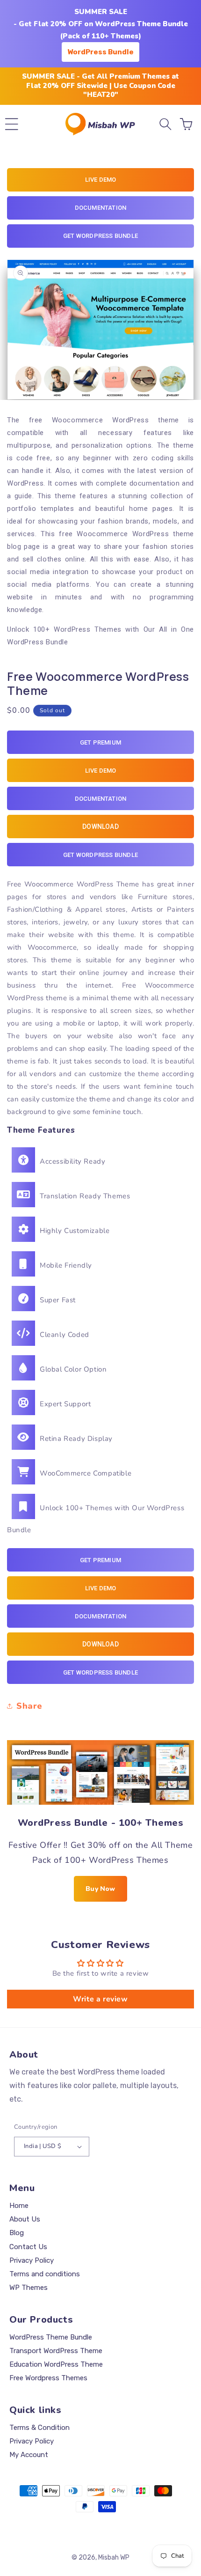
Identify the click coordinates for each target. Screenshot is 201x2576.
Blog (17, 2233)
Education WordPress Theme (56, 2364)
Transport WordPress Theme (56, 2351)
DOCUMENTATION (101, 208)
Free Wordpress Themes (48, 2378)
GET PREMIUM (100, 742)
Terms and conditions (45, 2274)
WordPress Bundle (100, 52)
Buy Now (100, 1889)
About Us (25, 2219)
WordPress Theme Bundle (51, 2337)
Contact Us (28, 2247)
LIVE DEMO (101, 180)
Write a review (100, 1999)
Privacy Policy (32, 2260)
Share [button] (29, 1706)
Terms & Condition (39, 2428)
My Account (29, 2455)
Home (19, 2206)
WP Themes (29, 2288)
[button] (12, 124)
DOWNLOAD (100, 827)
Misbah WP (114, 2558)
